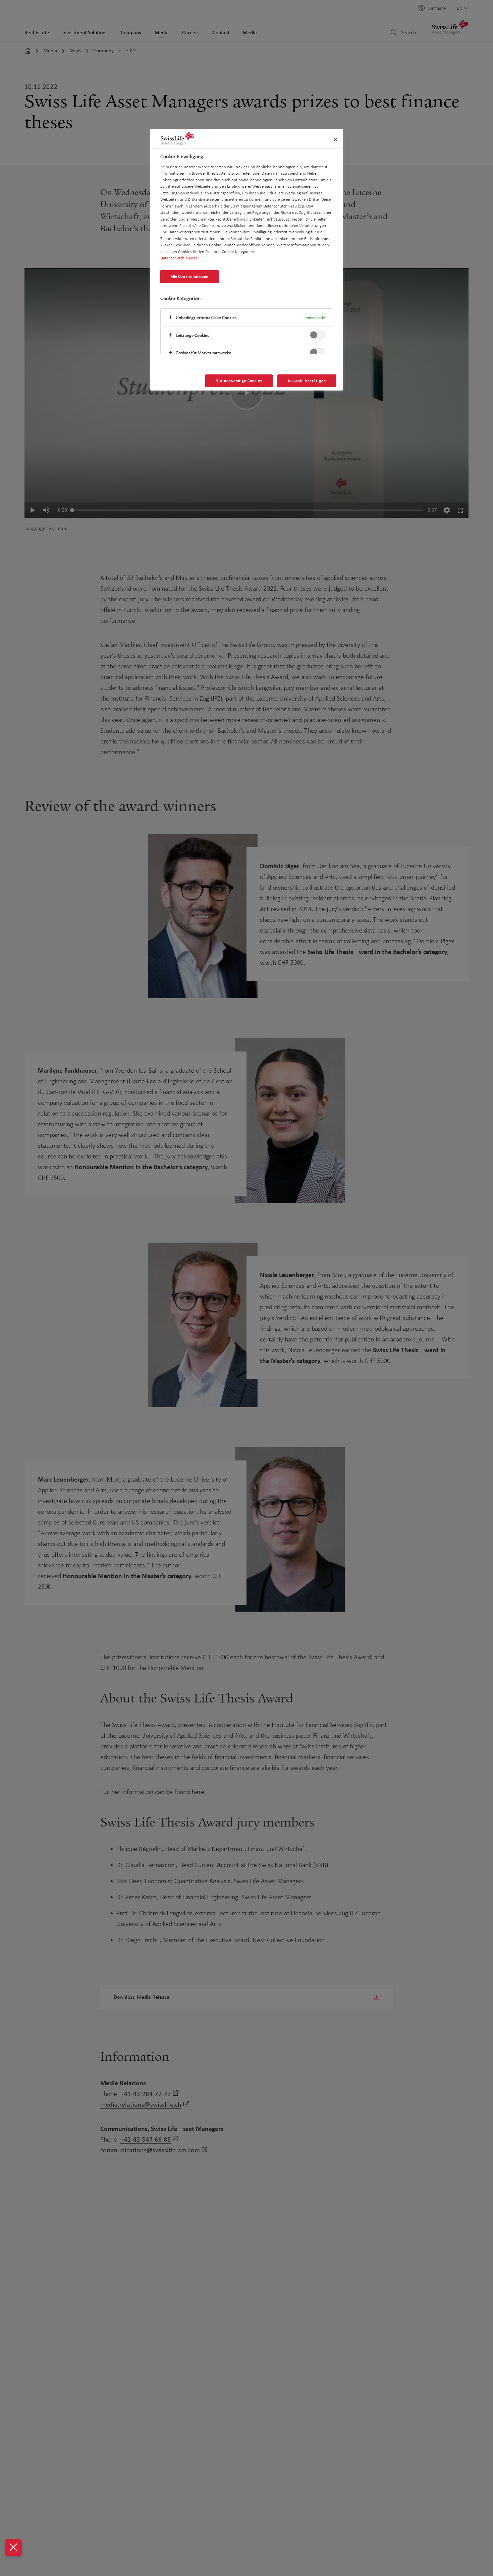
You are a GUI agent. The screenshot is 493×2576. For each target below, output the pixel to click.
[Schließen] (336, 139)
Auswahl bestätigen (307, 381)
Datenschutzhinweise (179, 258)
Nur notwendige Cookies (239, 381)
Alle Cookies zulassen (190, 277)
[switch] (317, 335)
